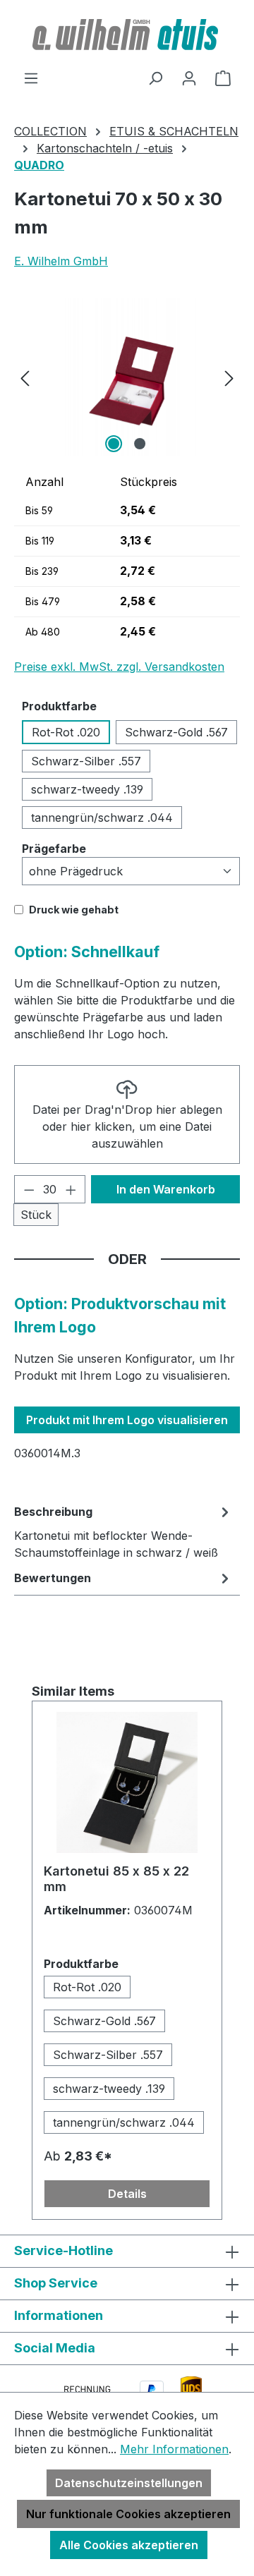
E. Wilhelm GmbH (61, 261)
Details (127, 2194)
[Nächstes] (229, 377)
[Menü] (31, 78)
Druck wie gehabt (74, 910)
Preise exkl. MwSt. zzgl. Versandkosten (119, 667)
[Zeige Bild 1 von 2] (114, 444)
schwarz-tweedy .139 (87, 789)
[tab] (123, 1531)
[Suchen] (155, 78)
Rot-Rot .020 (66, 732)
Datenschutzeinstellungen (129, 2483)
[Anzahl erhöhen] (71, 1189)
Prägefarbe (54, 848)
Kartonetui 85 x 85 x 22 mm (116, 1879)
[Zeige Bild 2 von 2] (140, 444)
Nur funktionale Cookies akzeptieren (128, 2514)
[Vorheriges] (25, 377)
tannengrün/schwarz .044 (102, 818)
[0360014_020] (127, 377)
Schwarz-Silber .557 (86, 761)
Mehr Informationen (174, 2449)
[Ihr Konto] (189, 78)
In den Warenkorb (166, 1189)
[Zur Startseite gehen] (127, 35)
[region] (127, 377)
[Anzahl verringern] (29, 1189)
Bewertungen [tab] (53, 1578)
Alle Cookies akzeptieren (129, 2545)
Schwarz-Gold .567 (176, 732)
